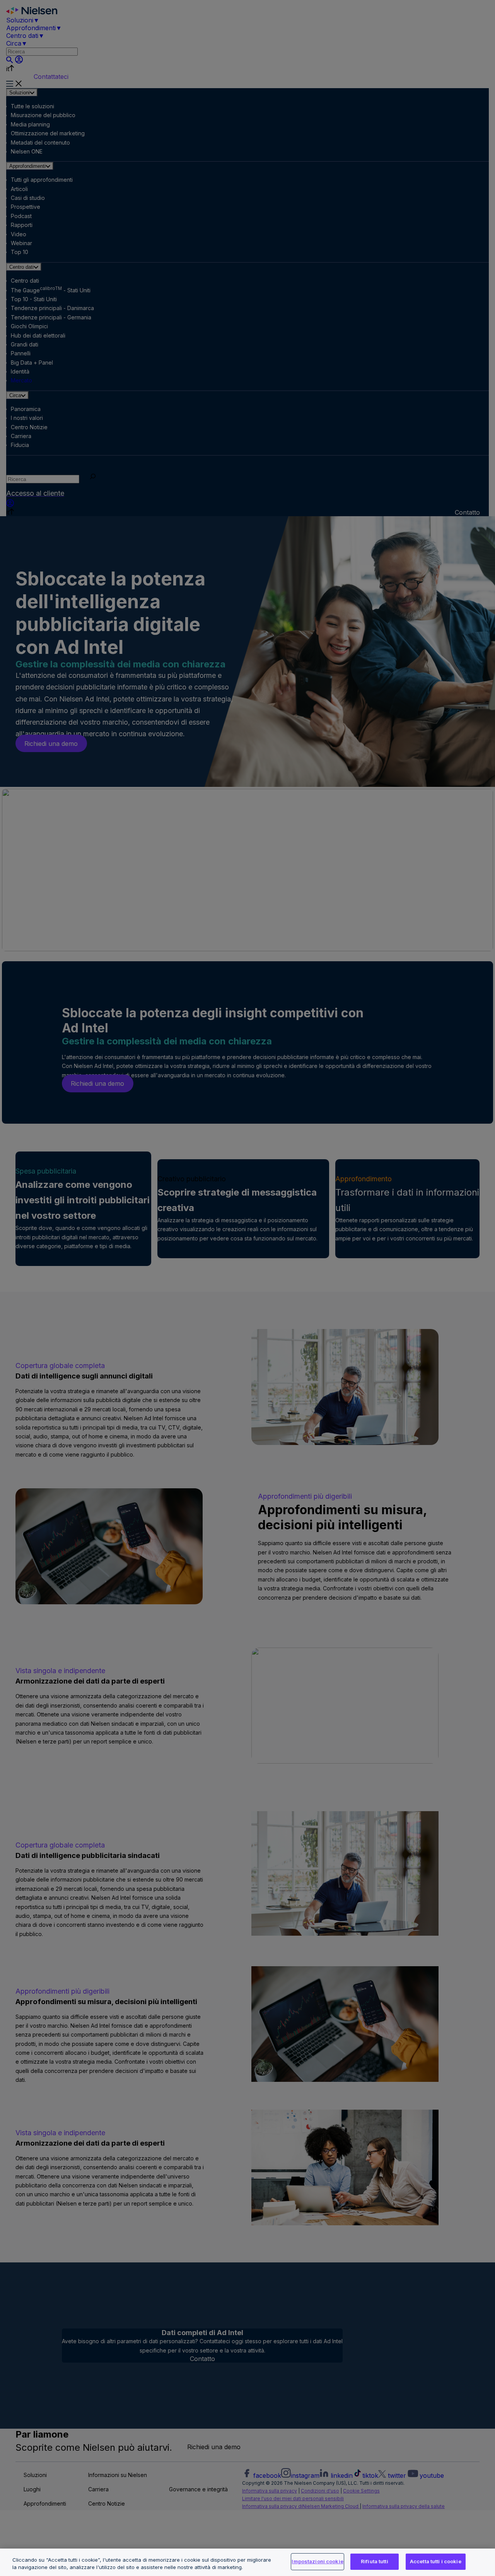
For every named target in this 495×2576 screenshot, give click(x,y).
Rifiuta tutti (375, 2561)
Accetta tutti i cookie (436, 2561)
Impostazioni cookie (317, 2561)
